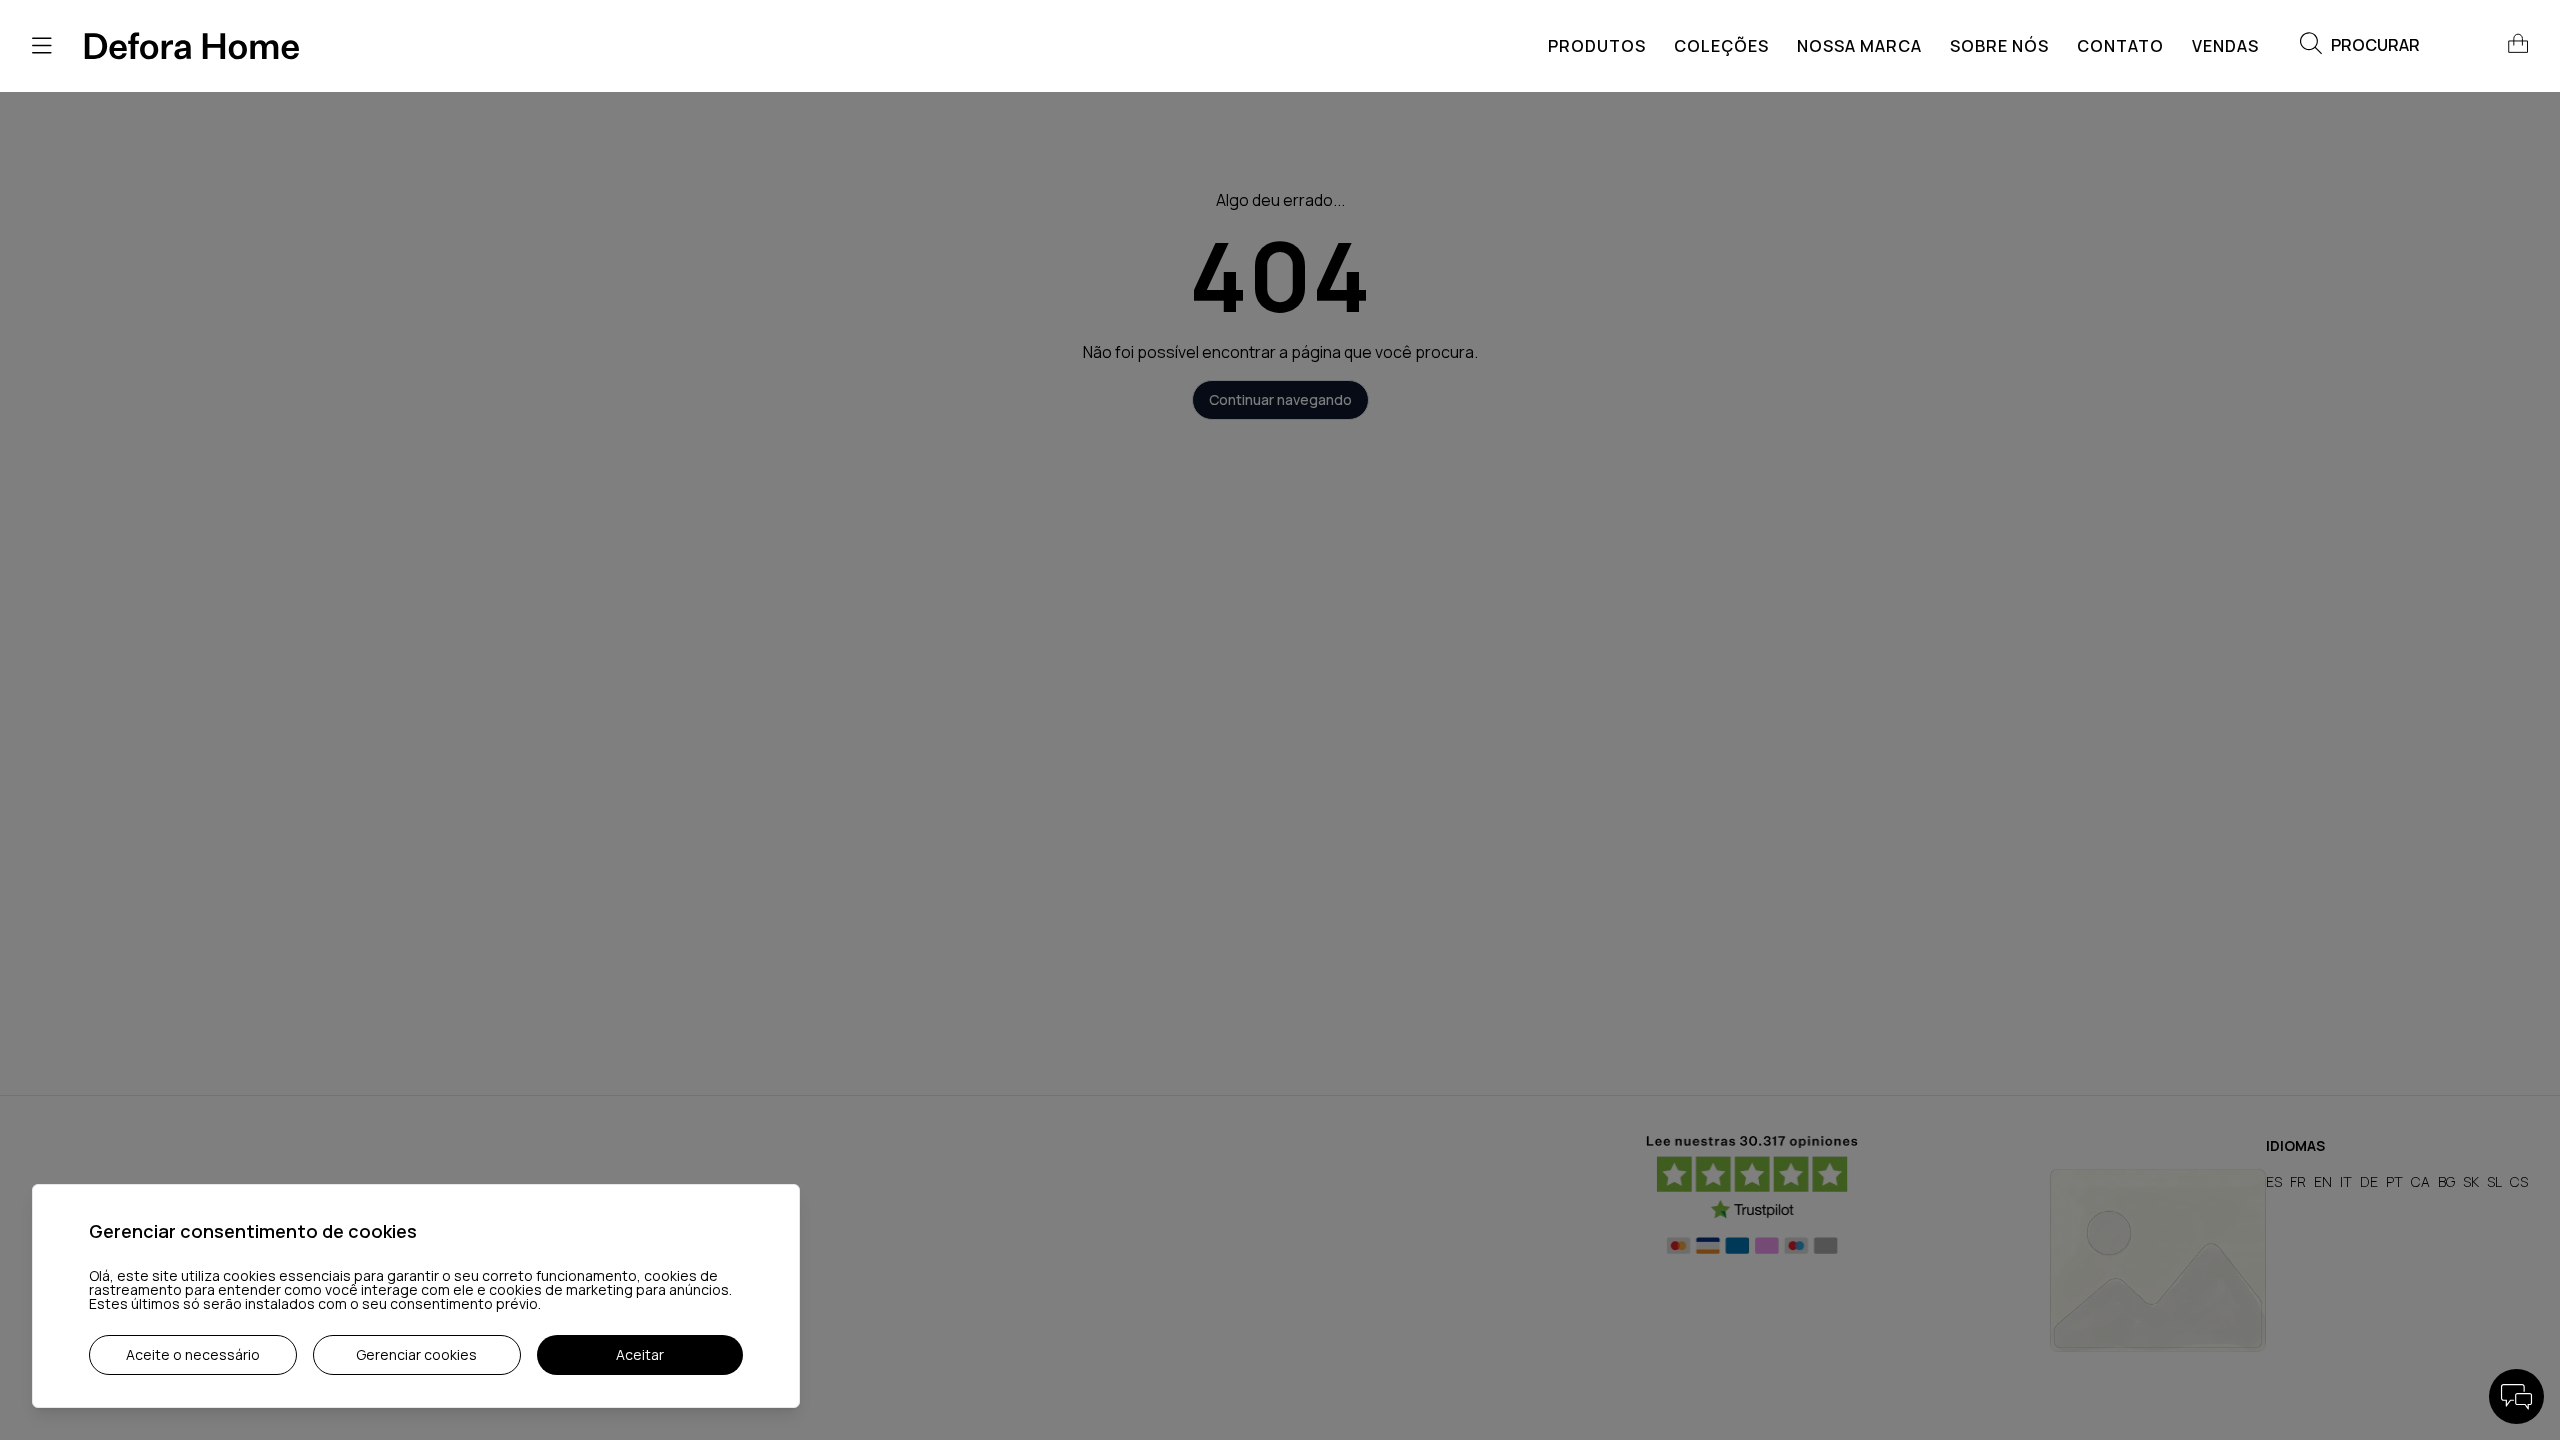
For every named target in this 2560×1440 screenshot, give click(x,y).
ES (2274, 1181)
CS (2519, 1181)
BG (2446, 1181)
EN (2323, 1181)
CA (2420, 1181)
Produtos (1597, 46)
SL (2494, 1181)
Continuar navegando (1280, 399)
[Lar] (192, 46)
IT (2346, 1181)
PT (2394, 1181)
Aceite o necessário (193, 1354)
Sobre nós (1999, 46)
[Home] (2158, 1260)
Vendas (2225, 46)
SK (2471, 1181)
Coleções (1721, 46)
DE (2369, 1181)
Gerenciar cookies (416, 1354)
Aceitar (640, 1354)
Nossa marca (1859, 46)
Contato (2120, 46)
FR (2298, 1181)
